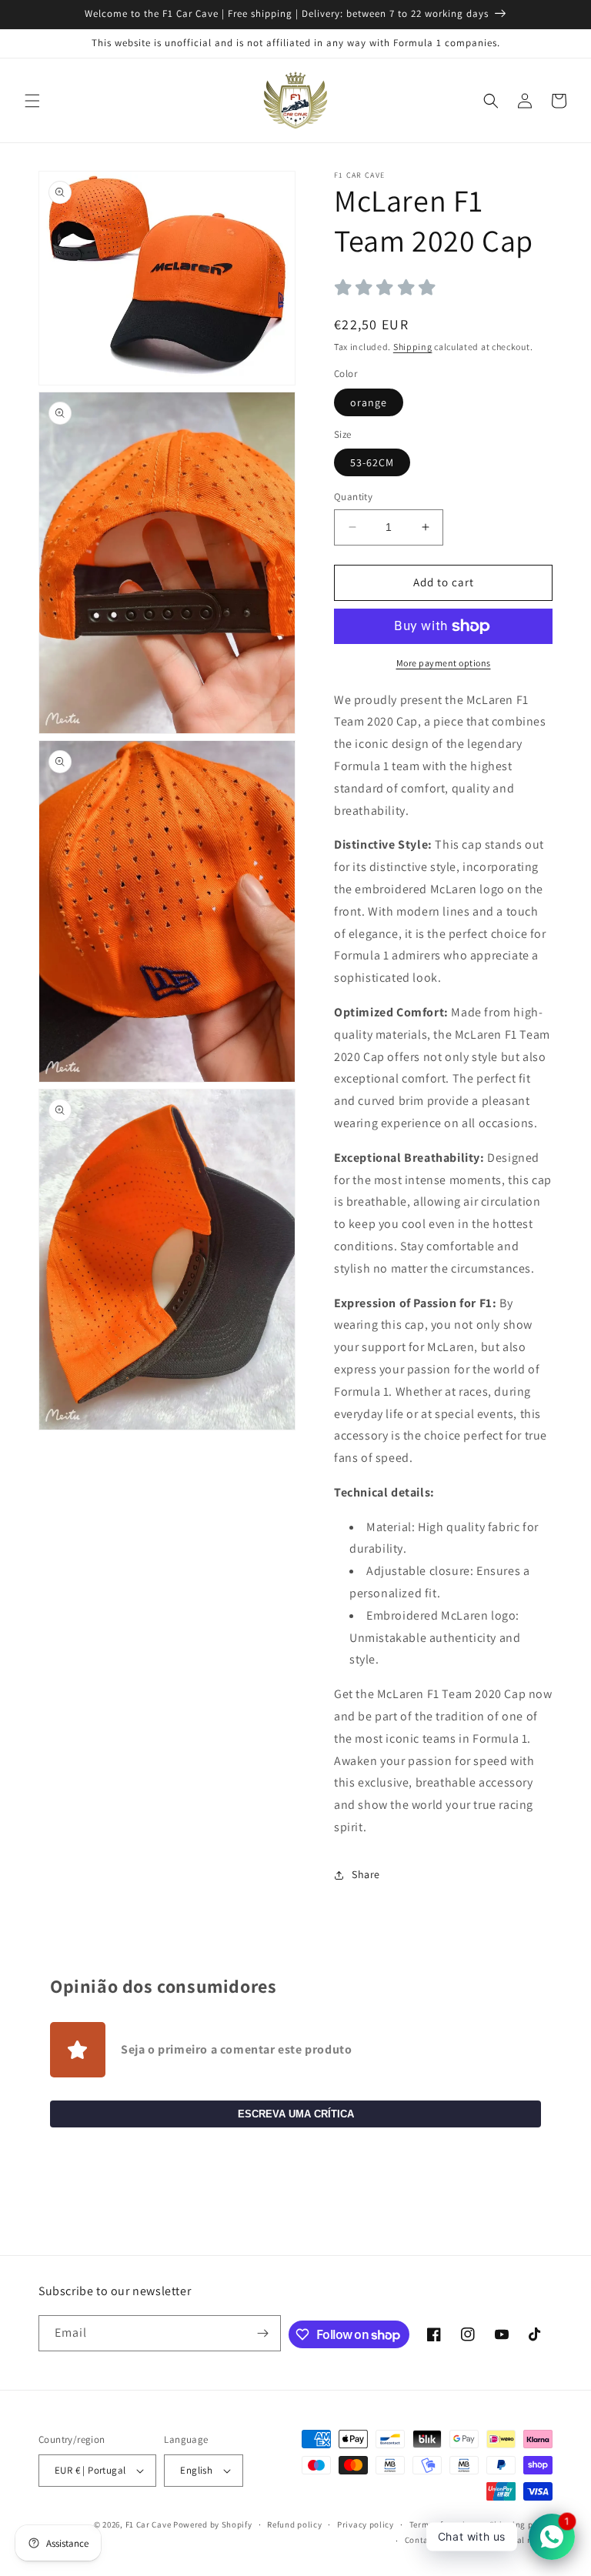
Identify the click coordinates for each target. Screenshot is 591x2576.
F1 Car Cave (149, 2524)
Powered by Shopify (213, 2524)
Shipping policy (521, 2524)
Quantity (353, 497)
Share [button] (366, 1874)
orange (369, 402)
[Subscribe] (263, 2333)
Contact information (446, 2540)
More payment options (444, 663)
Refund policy (294, 2524)
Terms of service (442, 2524)
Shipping (413, 347)
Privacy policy (366, 2524)
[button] (32, 101)
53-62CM (372, 462)
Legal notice (528, 2540)
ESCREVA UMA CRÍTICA (296, 2114)
